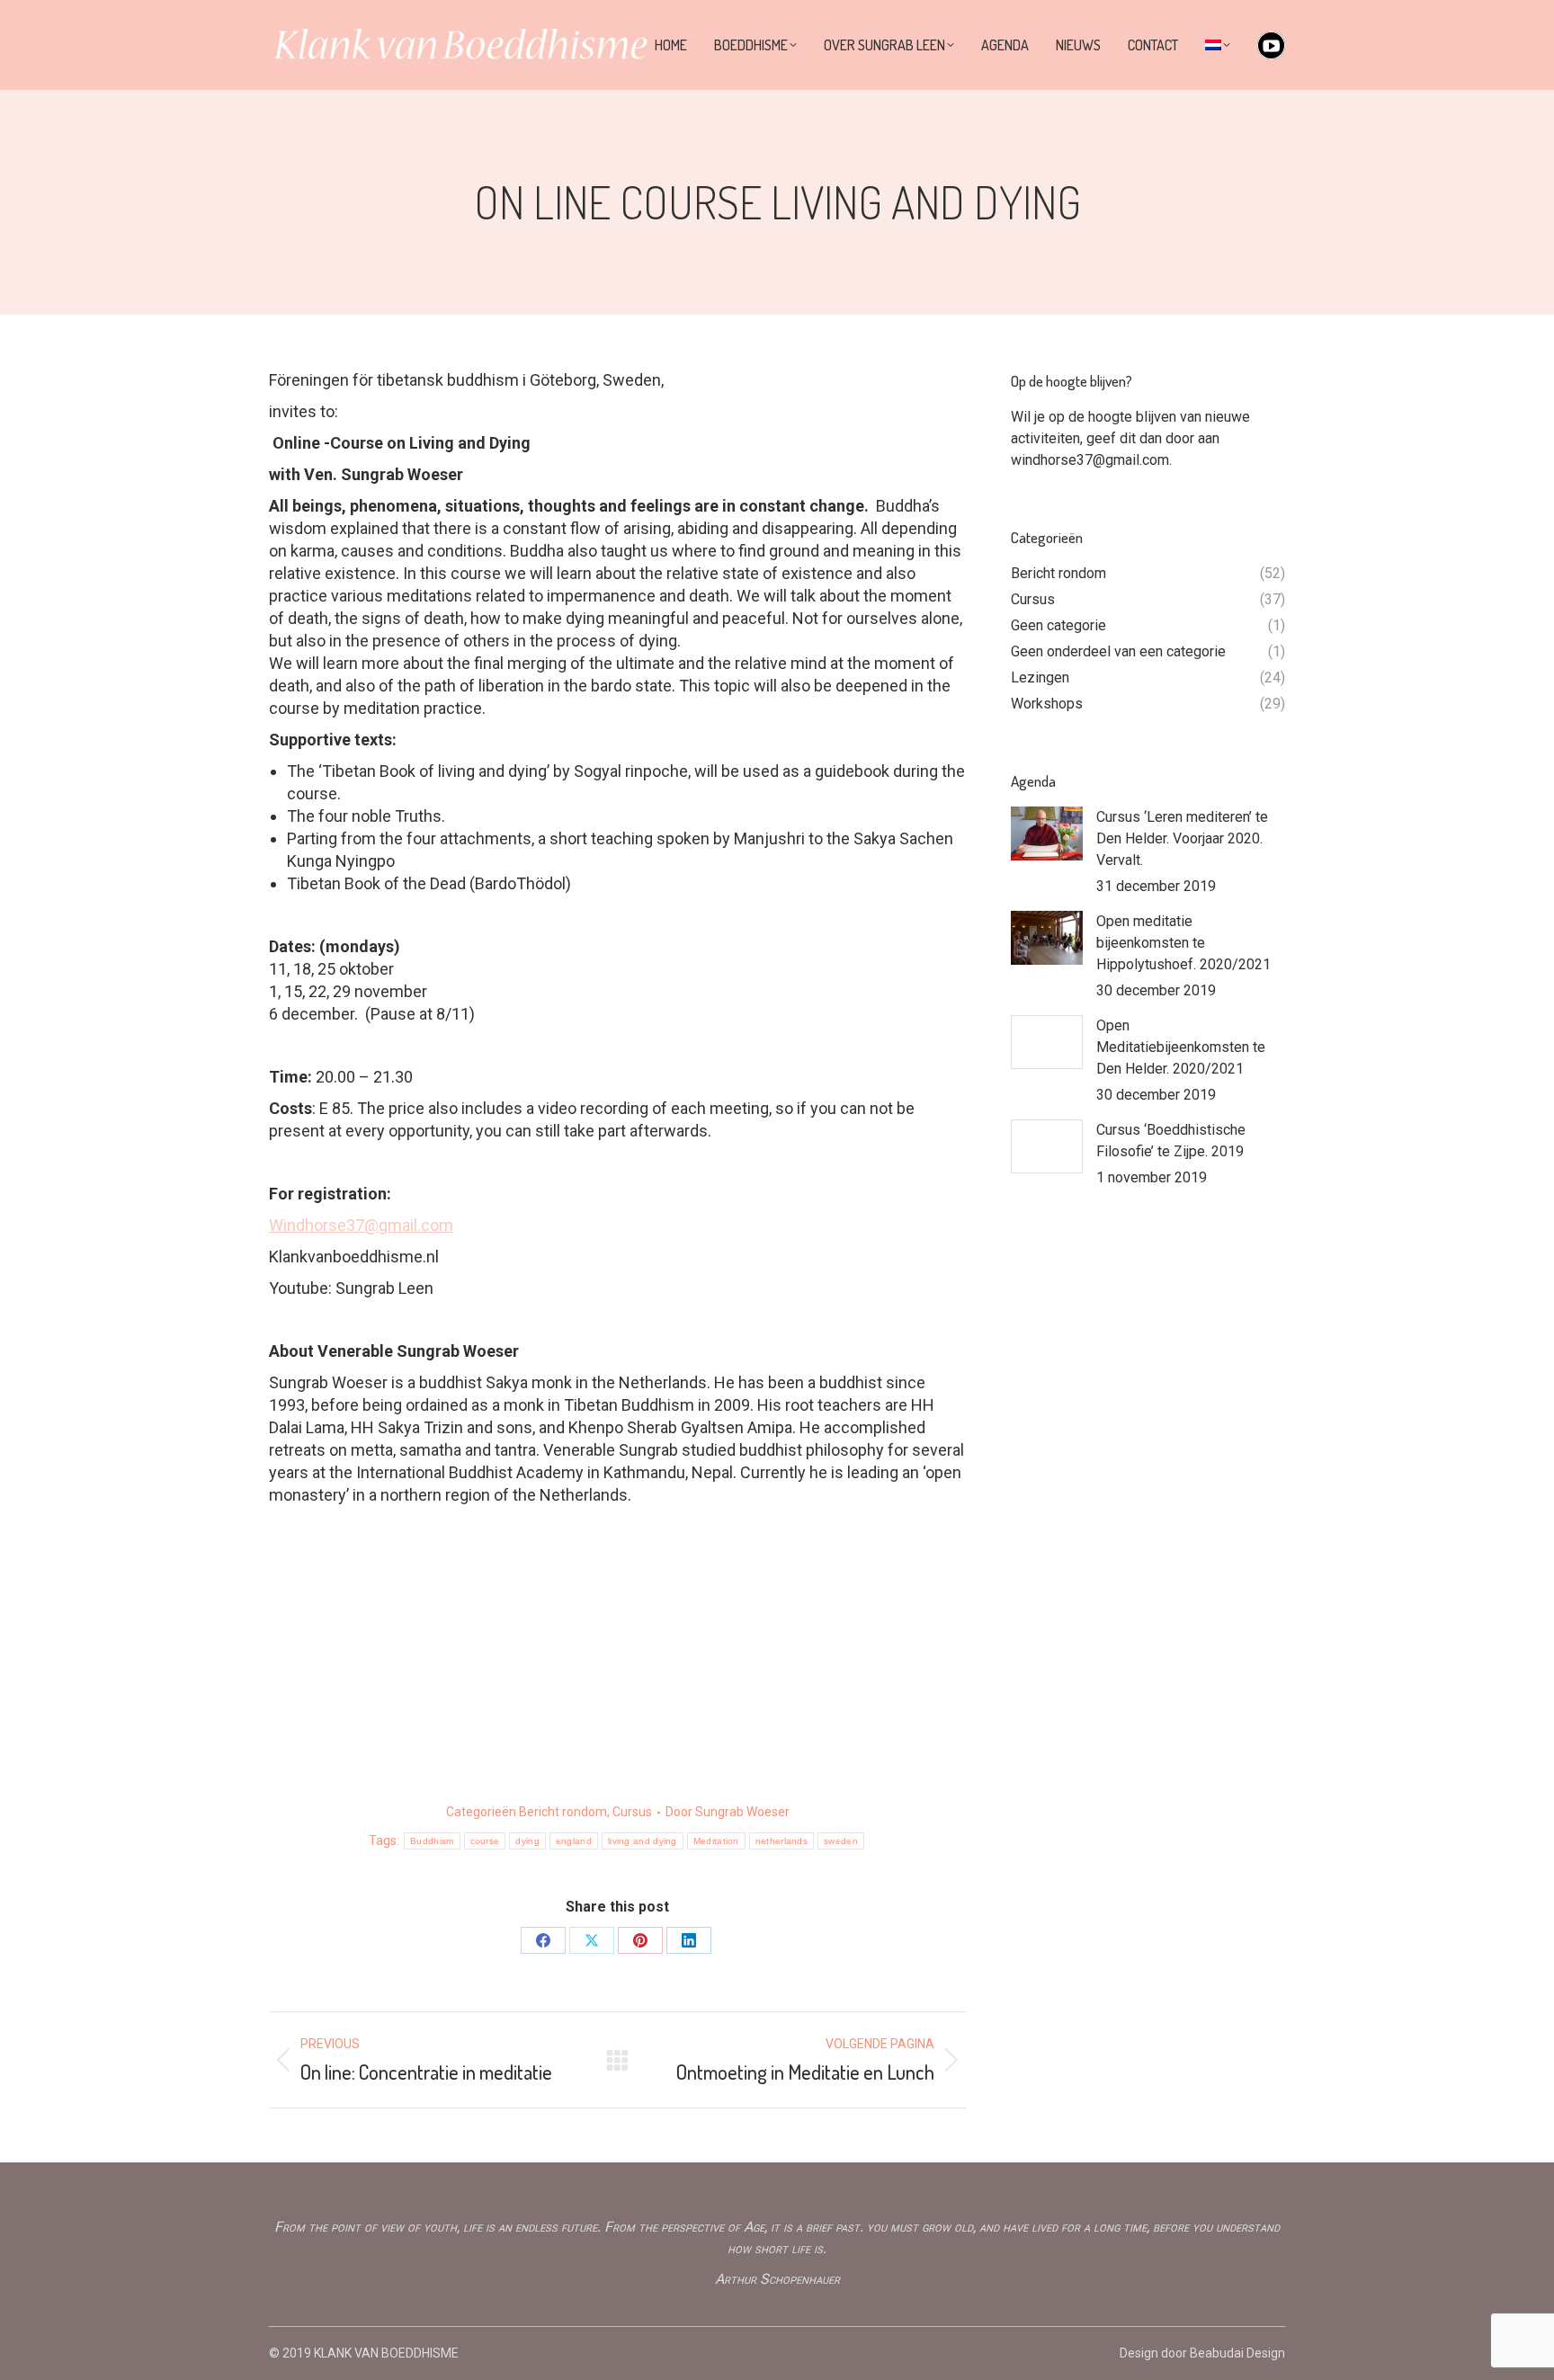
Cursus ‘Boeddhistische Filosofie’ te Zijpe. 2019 (1171, 1141)
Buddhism (432, 1841)
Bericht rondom (563, 1812)
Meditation (716, 1841)
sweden (841, 1841)
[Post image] (1047, 833)
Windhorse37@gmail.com (361, 1225)
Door (728, 1812)
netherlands (781, 1841)
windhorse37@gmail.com (1090, 460)
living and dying (643, 1841)
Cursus (632, 1812)
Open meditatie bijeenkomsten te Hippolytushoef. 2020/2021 (1183, 943)
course (485, 1841)
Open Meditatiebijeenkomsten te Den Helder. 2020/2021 (1181, 1047)
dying (527, 1841)
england (574, 1841)
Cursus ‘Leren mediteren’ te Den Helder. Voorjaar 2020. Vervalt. (1182, 838)
